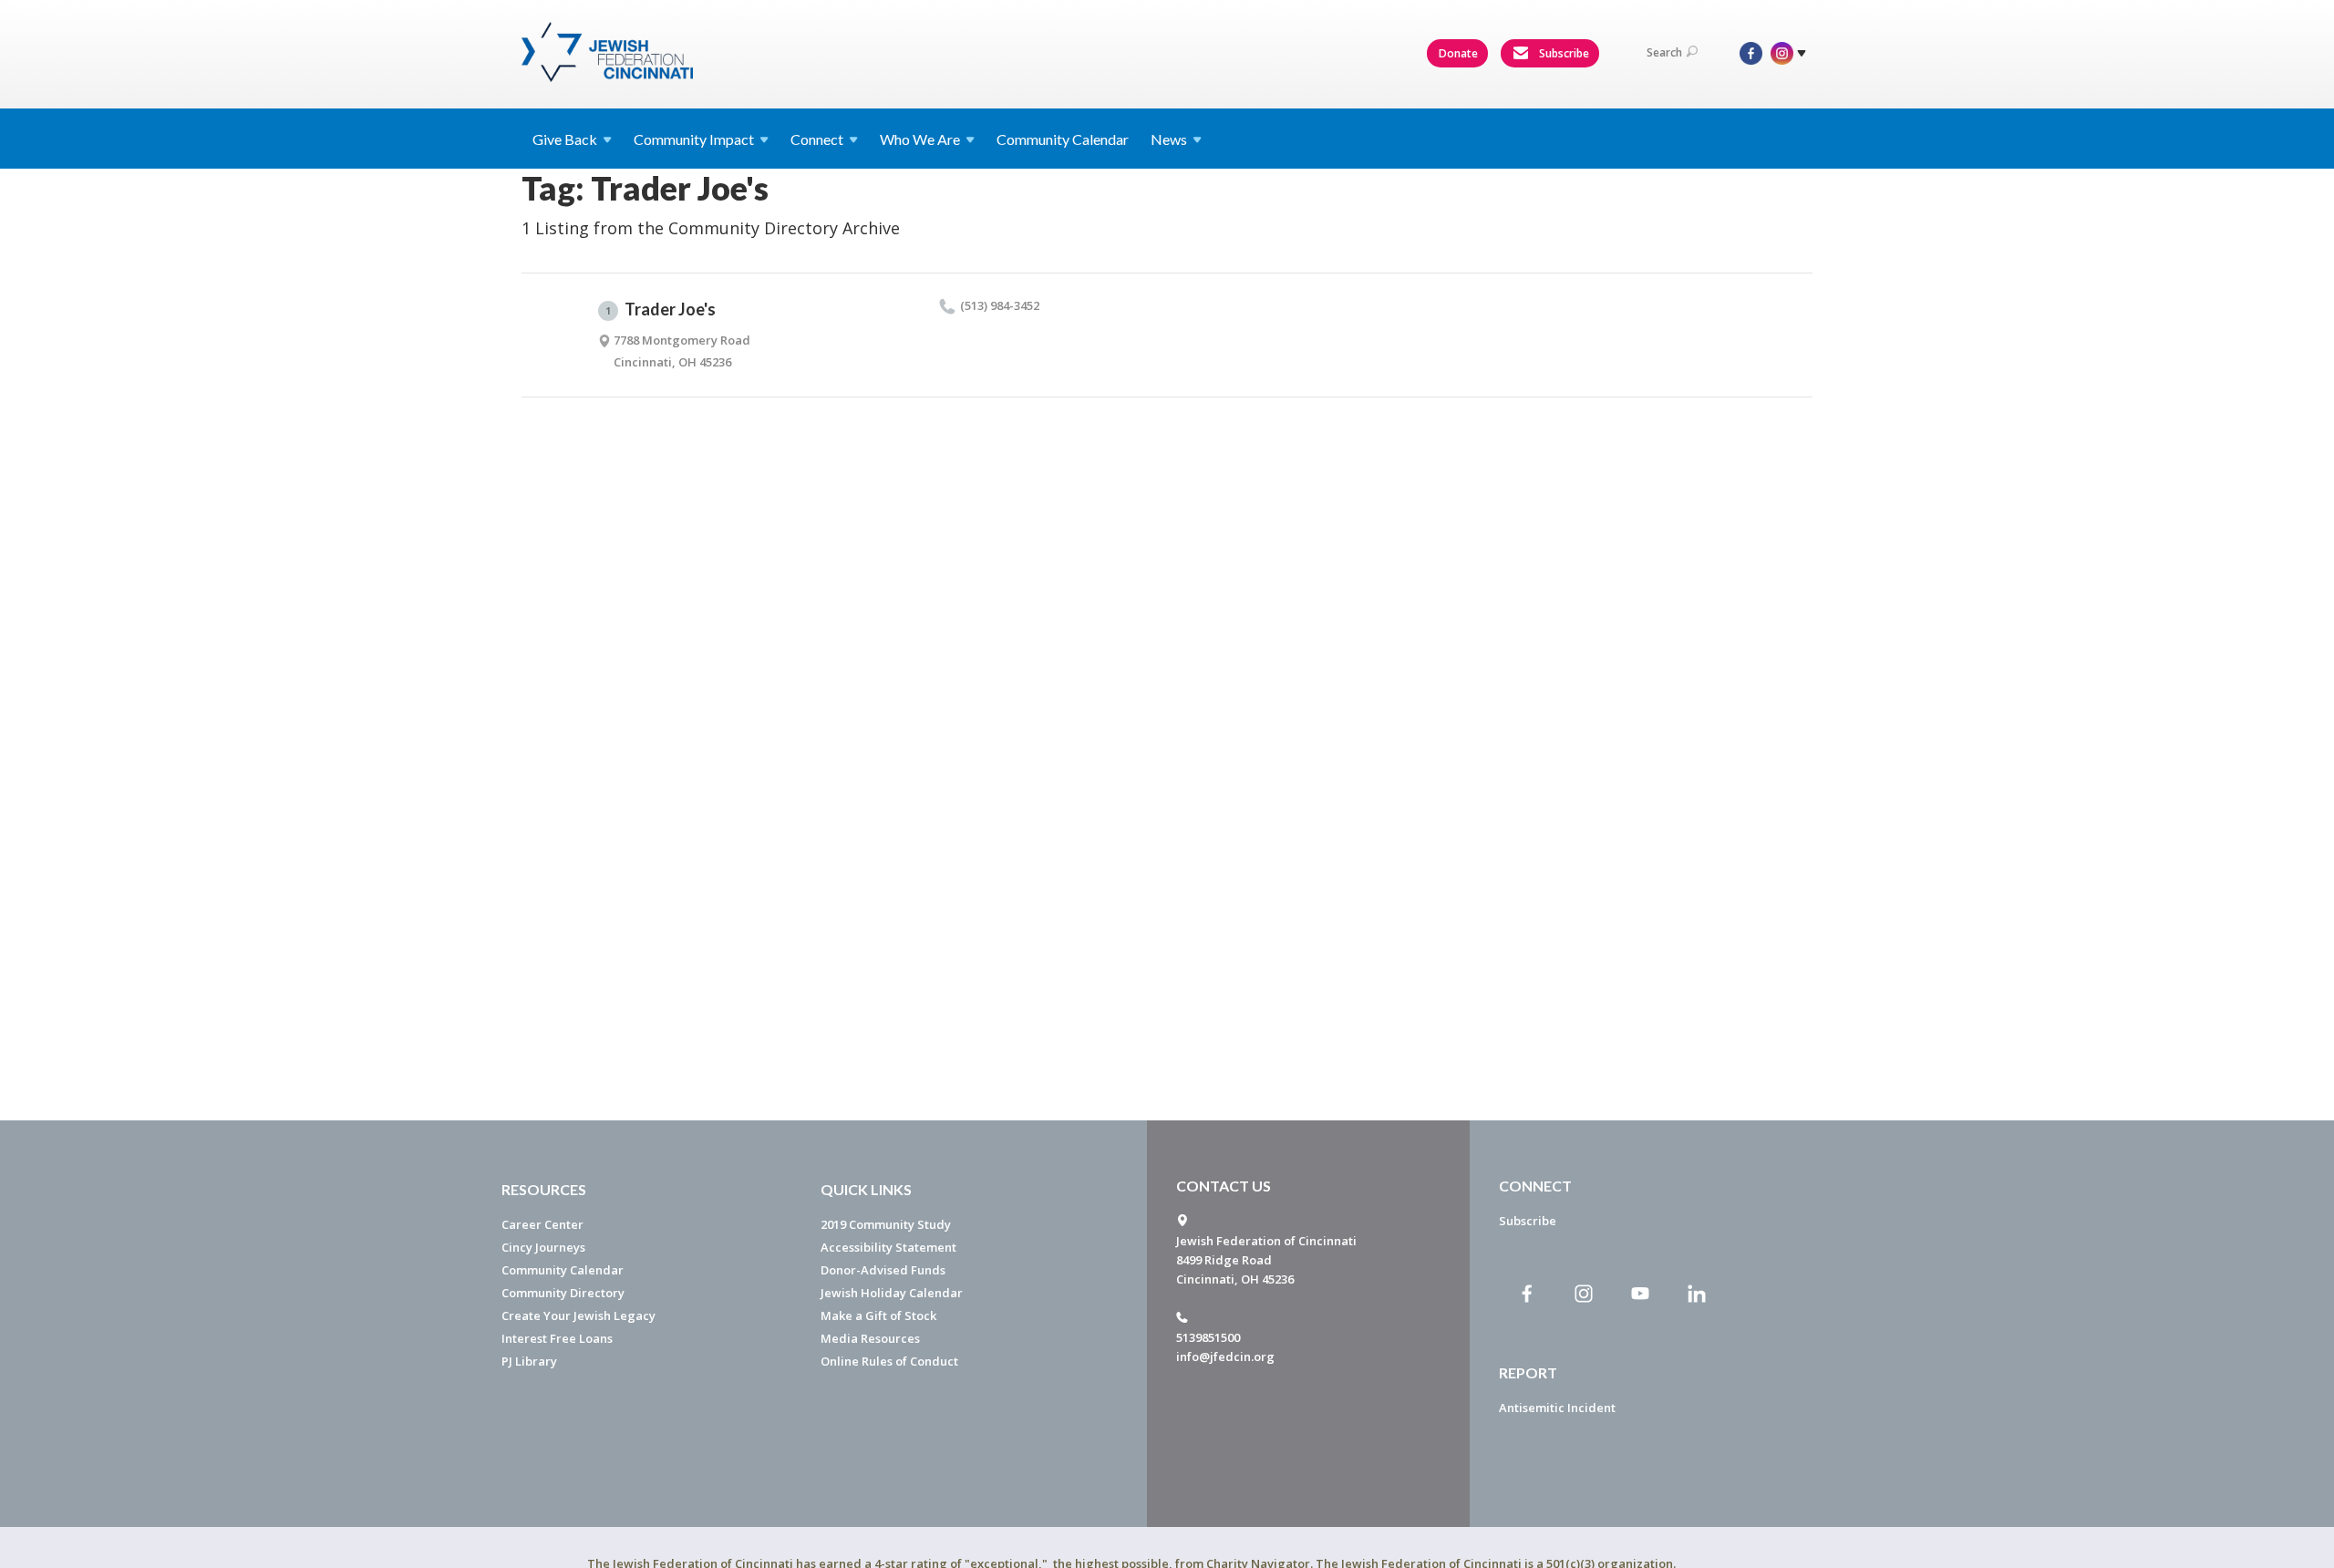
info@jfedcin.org (1225, 1357)
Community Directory (563, 1293)
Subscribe (1563, 53)
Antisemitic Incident (1557, 1408)
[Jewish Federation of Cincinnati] (609, 52)
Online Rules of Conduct (889, 1361)
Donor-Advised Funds (883, 1270)
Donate (1458, 53)
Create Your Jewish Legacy (578, 1315)
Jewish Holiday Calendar (892, 1293)
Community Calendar (1063, 139)
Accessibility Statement (888, 1247)
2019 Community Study (886, 1224)
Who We (920, 139)
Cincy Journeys (543, 1247)
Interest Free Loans (557, 1338)
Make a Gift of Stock (878, 1315)
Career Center (542, 1224)
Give (565, 139)
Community (694, 139)
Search (1664, 52)
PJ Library (529, 1361)
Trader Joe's (661, 309)
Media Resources (870, 1338)
